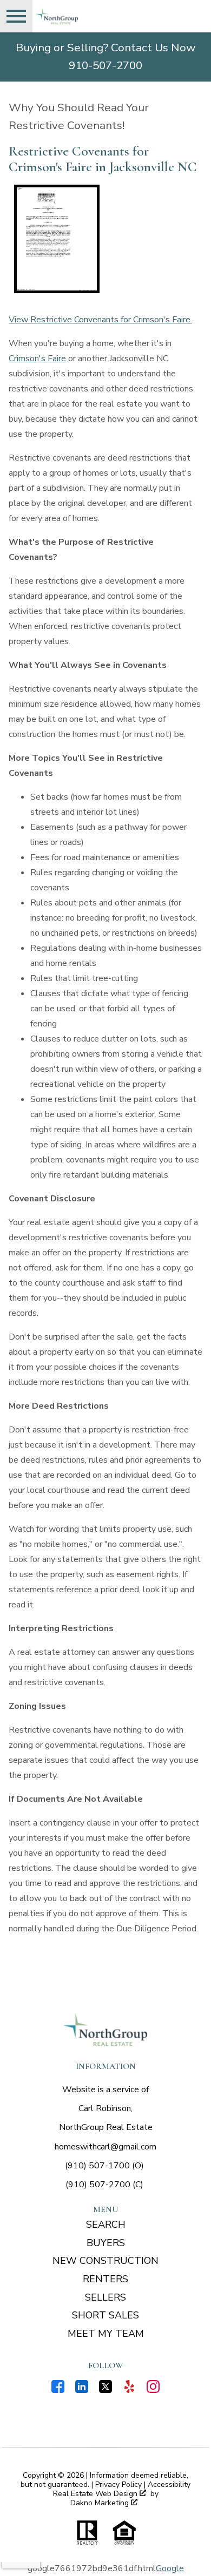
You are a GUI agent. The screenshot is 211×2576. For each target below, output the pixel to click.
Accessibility (169, 2484)
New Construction (105, 2261)
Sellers (105, 2297)
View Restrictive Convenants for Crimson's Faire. (100, 320)
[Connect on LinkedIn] (82, 2390)
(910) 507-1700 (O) (104, 2166)
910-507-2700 (105, 65)
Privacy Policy (118, 2484)
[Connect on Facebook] (58, 2390)
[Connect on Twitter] (105, 2390)
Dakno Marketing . (105, 2503)
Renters (105, 2279)
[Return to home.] (95, 16)
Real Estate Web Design (96, 2494)
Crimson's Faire (37, 359)
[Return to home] (105, 2030)
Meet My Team (106, 2334)
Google (170, 2568)
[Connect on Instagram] (153, 2390)
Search (106, 2225)
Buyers (106, 2243)
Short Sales (105, 2315)
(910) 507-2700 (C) (104, 2185)
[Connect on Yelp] (129, 2390)
